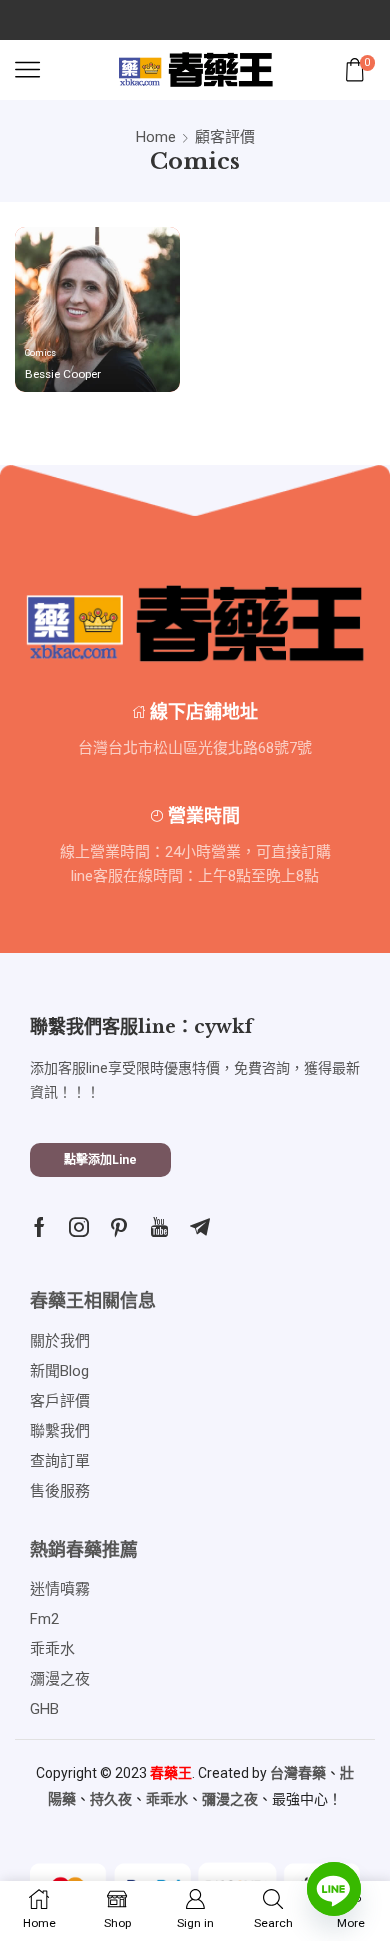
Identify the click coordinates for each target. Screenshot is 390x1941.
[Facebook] (39, 1227)
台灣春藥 (298, 1773)
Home (156, 137)
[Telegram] (200, 1227)
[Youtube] (159, 1227)
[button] (100, 1160)
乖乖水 (167, 1799)
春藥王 (171, 1773)
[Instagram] (79, 1227)
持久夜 (111, 1799)
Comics (40, 353)
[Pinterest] (119, 1227)
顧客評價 (225, 137)
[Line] (334, 1889)
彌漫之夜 (230, 1799)
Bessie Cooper (63, 374)
